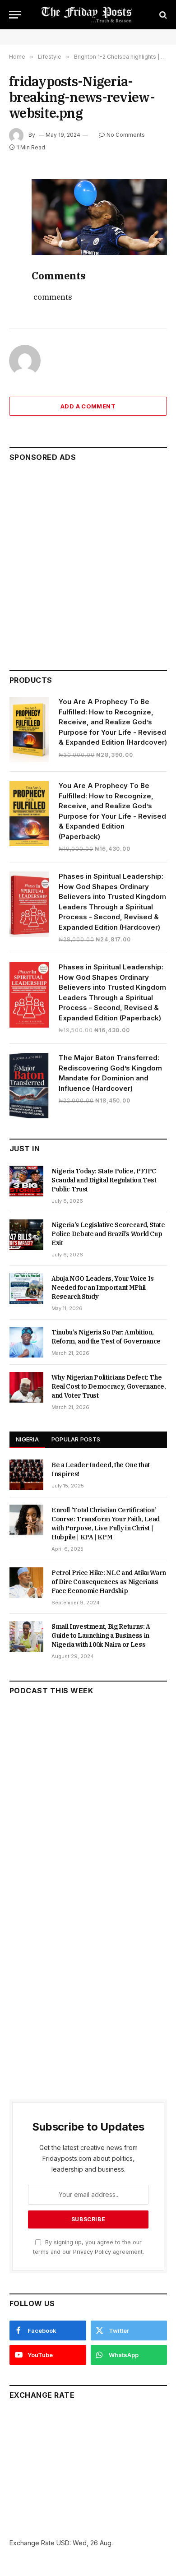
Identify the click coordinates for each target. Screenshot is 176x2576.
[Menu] (15, 15)
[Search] (162, 15)
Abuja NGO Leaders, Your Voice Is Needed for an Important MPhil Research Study (103, 1288)
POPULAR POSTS (76, 1439)
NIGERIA (27, 1439)
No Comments (126, 135)
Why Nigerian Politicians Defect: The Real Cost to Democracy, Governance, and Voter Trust (109, 1386)
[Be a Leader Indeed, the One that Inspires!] (26, 1475)
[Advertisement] (88, 562)
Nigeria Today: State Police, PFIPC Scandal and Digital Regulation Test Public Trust (104, 1180)
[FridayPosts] (88, 15)
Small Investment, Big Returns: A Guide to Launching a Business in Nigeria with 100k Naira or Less (101, 1635)
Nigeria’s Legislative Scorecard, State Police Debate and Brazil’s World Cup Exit (108, 1234)
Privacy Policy (92, 2252)
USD (63, 2543)
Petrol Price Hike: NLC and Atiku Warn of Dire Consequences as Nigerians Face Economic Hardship (109, 1582)
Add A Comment (88, 406)
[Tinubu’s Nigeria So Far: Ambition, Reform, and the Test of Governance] (26, 1342)
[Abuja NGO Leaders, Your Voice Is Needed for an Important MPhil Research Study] (26, 1288)
